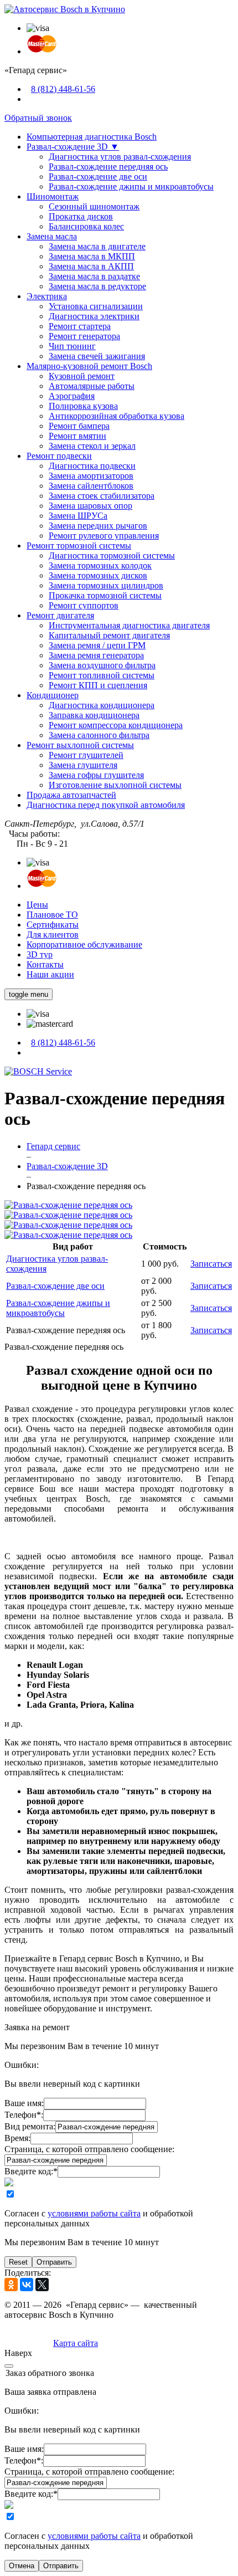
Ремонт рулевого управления (104, 536)
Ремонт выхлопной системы (80, 745)
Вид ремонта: (30, 2126)
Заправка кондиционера (94, 715)
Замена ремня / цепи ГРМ (97, 645)
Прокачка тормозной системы (105, 595)
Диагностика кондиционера (102, 705)
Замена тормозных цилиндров (106, 585)
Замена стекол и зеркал (92, 446)
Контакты (45, 964)
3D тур (40, 954)
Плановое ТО (52, 915)
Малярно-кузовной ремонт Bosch (89, 366)
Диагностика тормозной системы (112, 555)
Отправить (54, 2262)
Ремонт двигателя (60, 615)
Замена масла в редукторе (97, 286)
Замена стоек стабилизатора (102, 496)
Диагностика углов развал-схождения (120, 157)
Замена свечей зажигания (97, 356)
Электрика (47, 296)
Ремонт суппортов (84, 605)
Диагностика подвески (92, 466)
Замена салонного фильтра (99, 735)
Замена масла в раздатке (94, 276)
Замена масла (52, 236)
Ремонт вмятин (77, 436)
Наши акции (50, 974)
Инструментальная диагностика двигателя (129, 625)
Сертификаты (53, 925)
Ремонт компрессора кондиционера (116, 725)
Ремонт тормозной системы (79, 546)
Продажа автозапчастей (71, 795)
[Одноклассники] (11, 2285)
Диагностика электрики (94, 316)
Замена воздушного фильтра (102, 665)
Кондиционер (53, 695)
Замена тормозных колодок (100, 565)
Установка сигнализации (96, 306)
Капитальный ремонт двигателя (109, 635)
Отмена (22, 2566)
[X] (42, 2285)
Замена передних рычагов (98, 526)
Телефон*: (24, 2115)
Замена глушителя (83, 765)
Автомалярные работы (92, 386)
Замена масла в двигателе (97, 246)
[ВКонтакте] (27, 2285)
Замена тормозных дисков (98, 575)
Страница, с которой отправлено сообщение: (89, 2149)
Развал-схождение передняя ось (108, 167)
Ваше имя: (24, 2103)
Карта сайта (76, 2343)
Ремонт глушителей (86, 755)
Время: (17, 2138)
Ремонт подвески (59, 456)
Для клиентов (53, 934)
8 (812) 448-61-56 (63, 89)
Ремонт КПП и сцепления (98, 685)
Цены (37, 905)
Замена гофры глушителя (96, 775)
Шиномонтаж (53, 196)
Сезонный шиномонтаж (94, 206)
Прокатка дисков (81, 216)
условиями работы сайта (94, 2213)
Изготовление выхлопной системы (115, 785)
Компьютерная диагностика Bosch (92, 137)
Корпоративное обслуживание (84, 944)
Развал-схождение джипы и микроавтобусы (131, 186)
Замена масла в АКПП (91, 266)
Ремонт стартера (80, 326)
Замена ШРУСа (78, 516)
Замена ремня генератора (96, 655)
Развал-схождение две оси (98, 176)
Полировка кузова (83, 406)
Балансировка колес (86, 226)
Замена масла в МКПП (92, 256)
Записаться (211, 1264)
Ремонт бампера (79, 426)
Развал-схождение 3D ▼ (73, 147)
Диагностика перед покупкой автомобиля (106, 805)
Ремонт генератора (84, 336)
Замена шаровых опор (90, 506)
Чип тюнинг (72, 346)
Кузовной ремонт (82, 376)
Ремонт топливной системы (102, 675)
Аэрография (72, 396)
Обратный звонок (38, 118)
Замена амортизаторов (91, 476)
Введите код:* (31, 2171)
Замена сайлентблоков (91, 486)
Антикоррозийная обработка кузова (117, 416)
